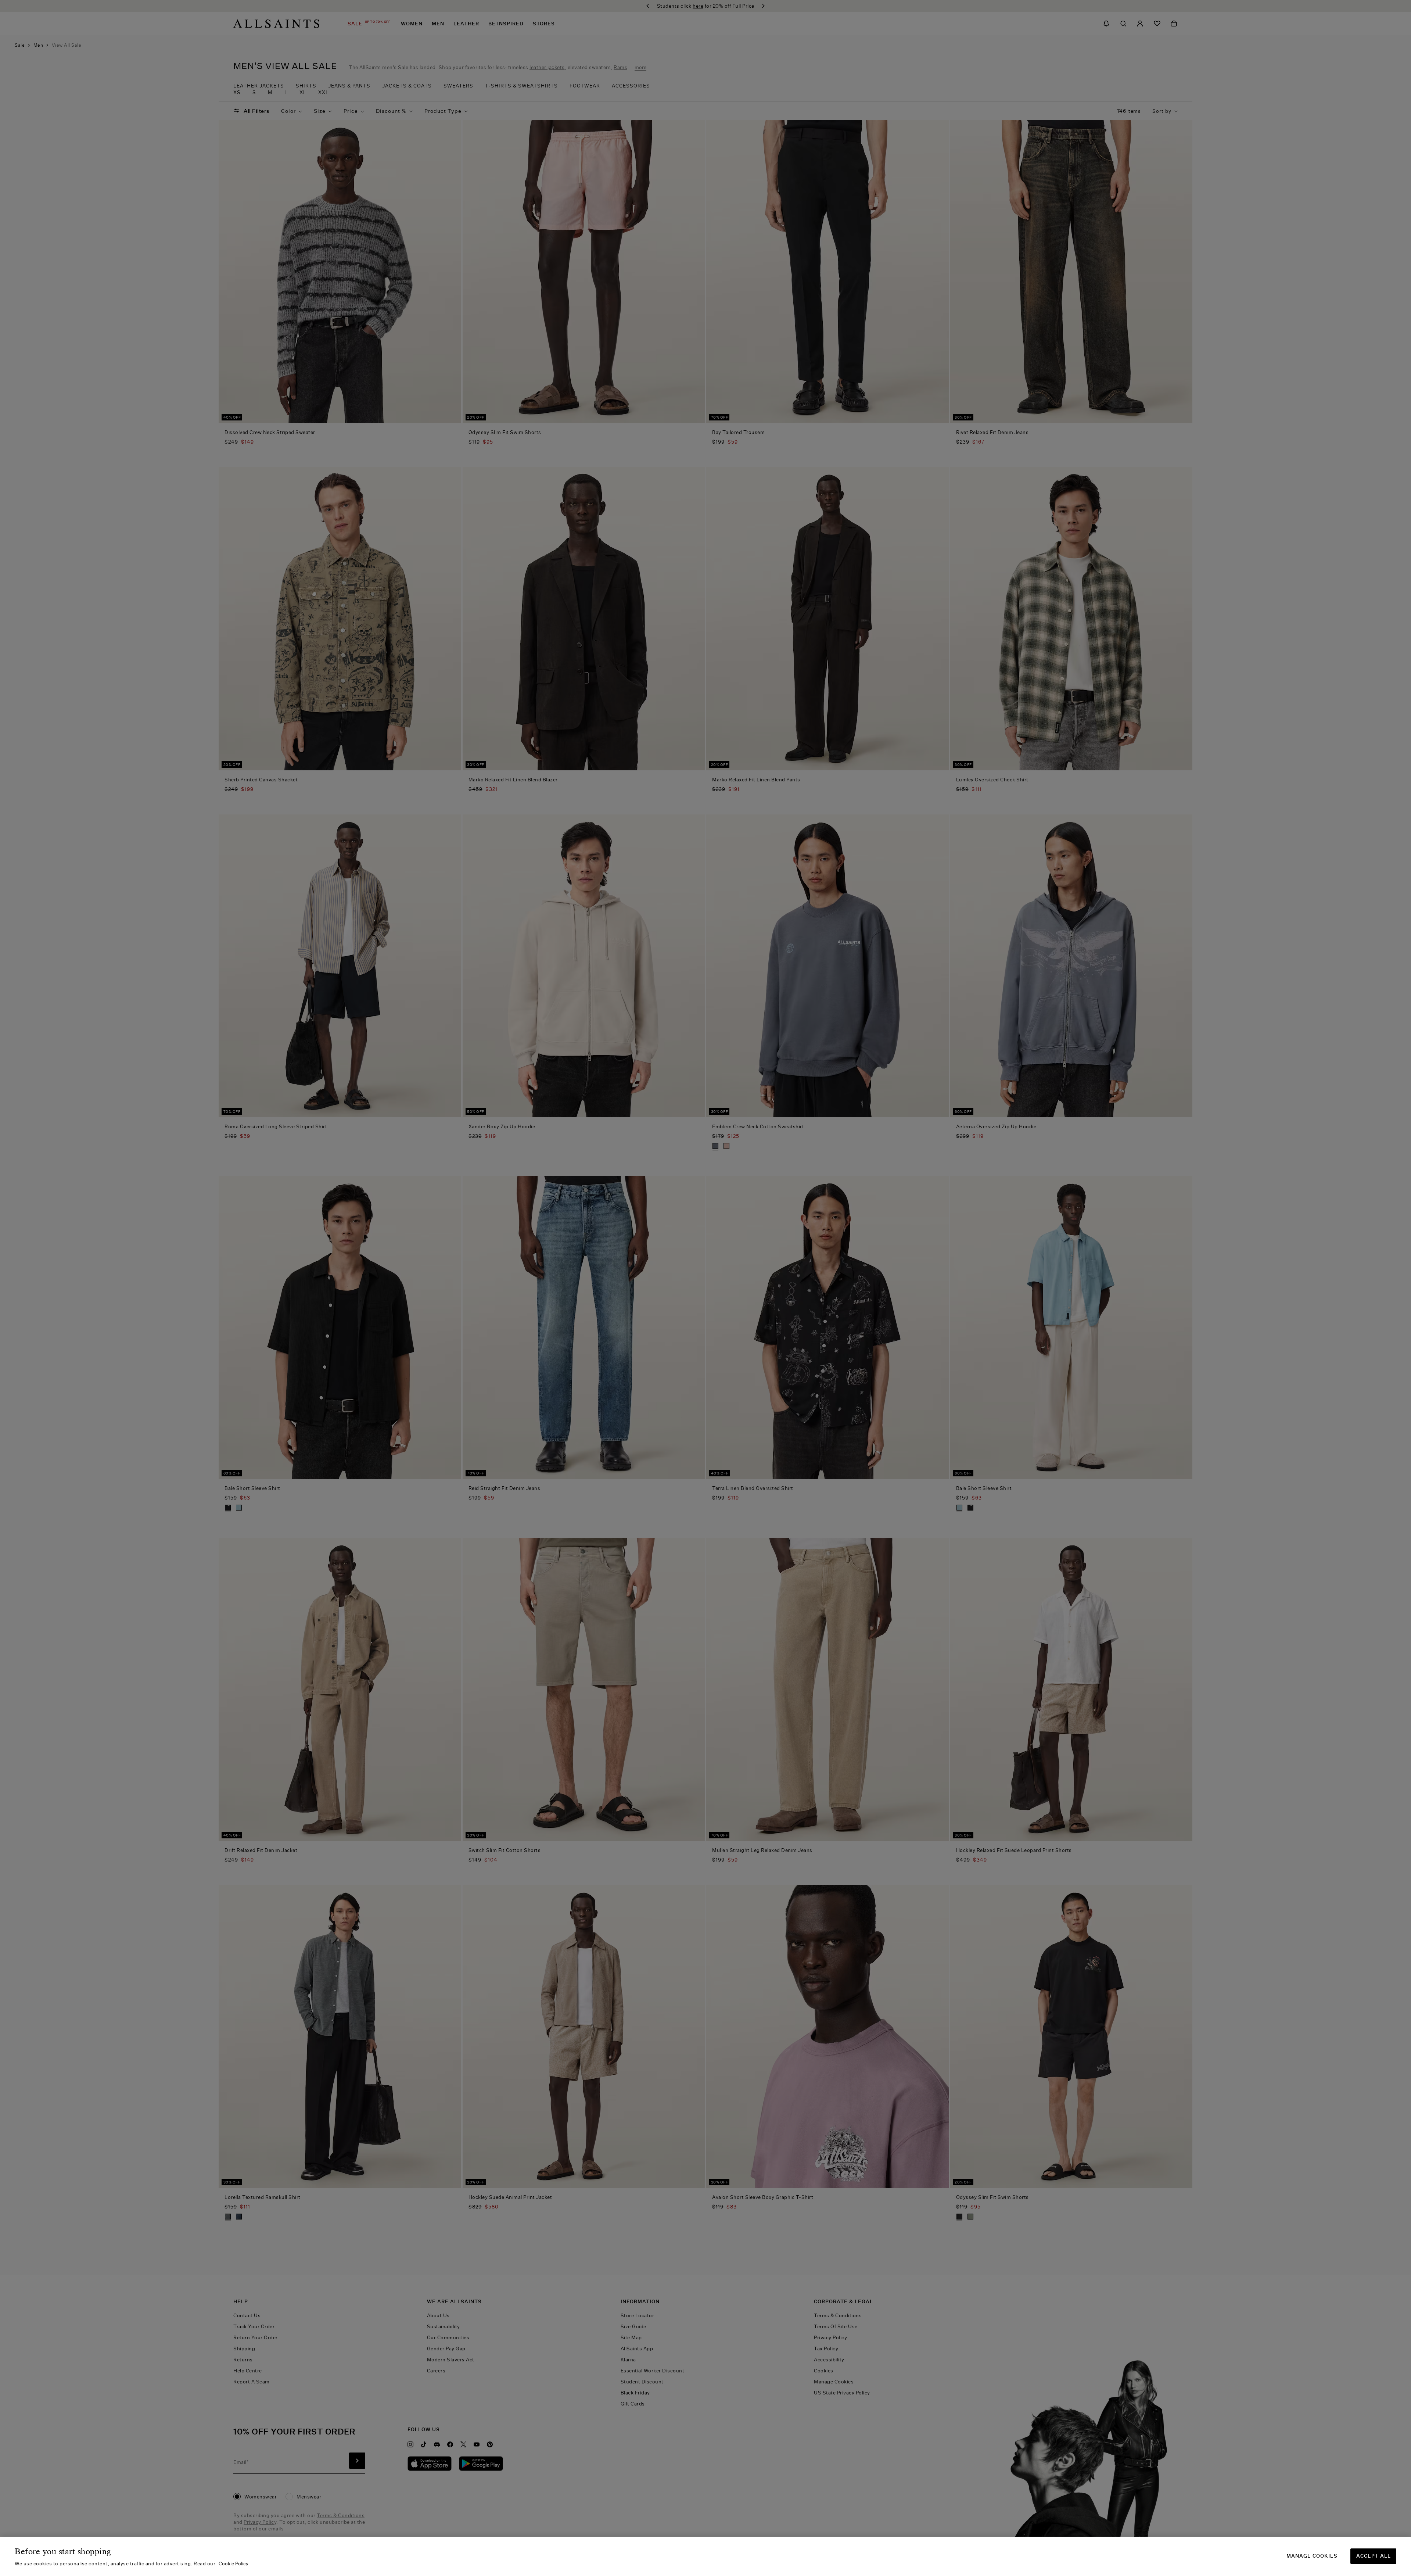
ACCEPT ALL (1374, 2556)
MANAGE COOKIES (1312, 2556)
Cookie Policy (234, 2564)
